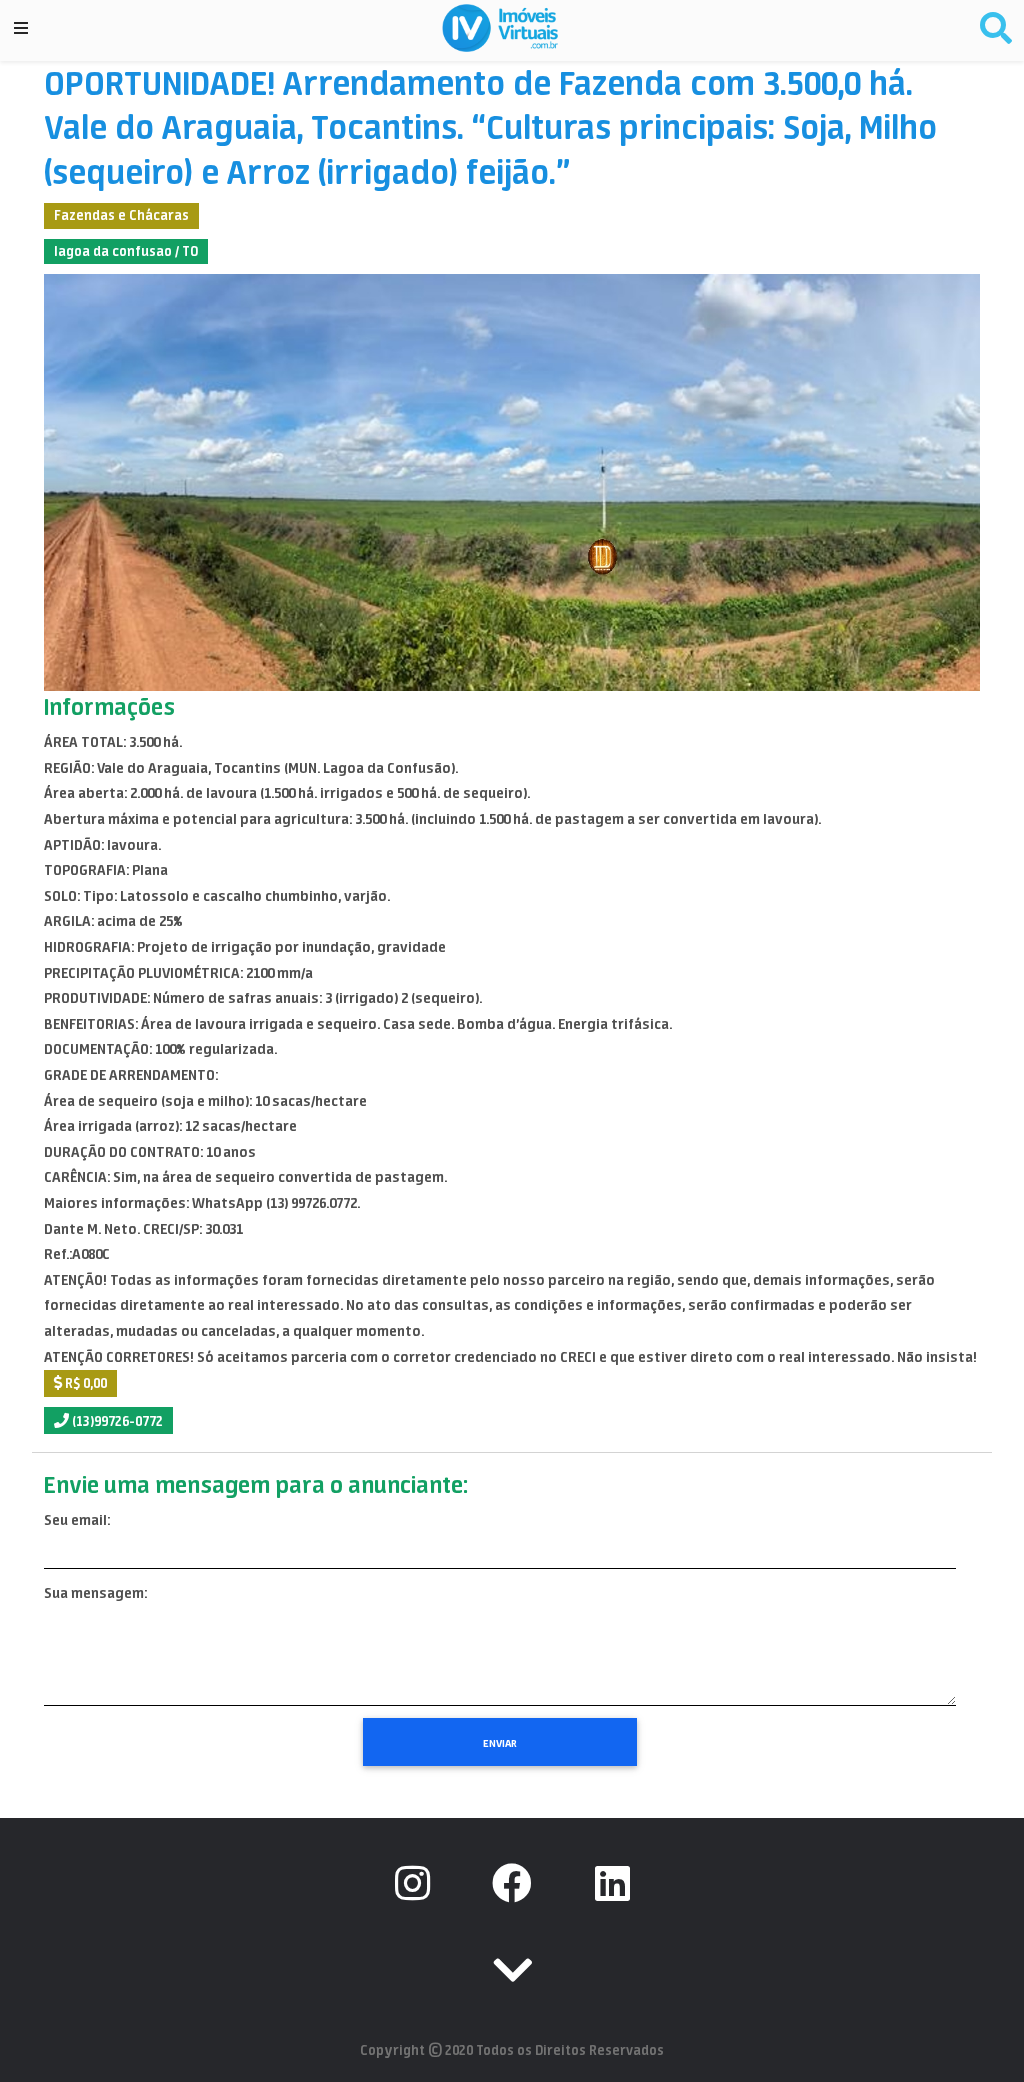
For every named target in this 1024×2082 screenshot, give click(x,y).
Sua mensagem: (95, 1593)
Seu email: (77, 1520)
